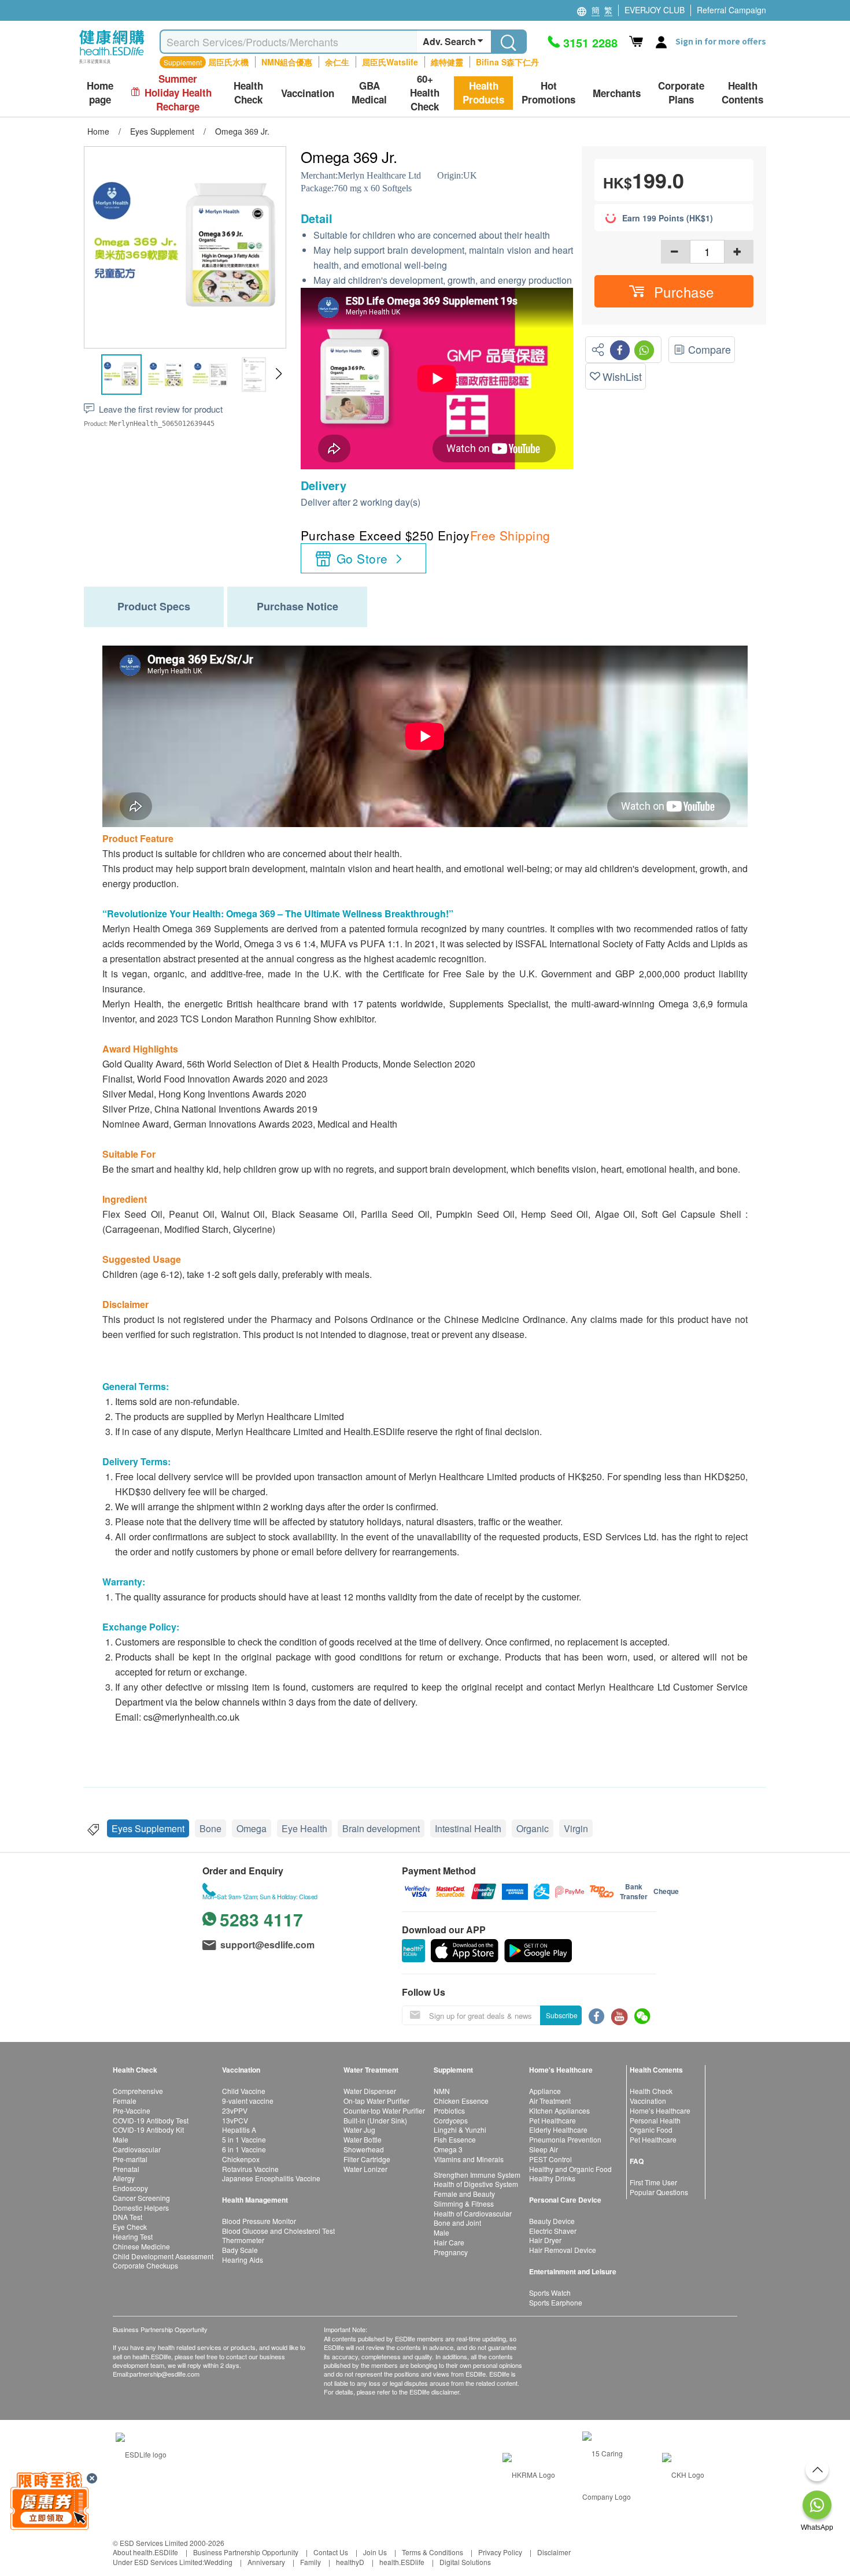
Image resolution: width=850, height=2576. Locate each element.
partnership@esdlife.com (165, 2374)
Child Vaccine (244, 2091)
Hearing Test (133, 2236)
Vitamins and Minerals (469, 2159)
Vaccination (648, 2101)
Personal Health (655, 2120)
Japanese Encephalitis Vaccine (271, 2178)
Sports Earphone (556, 2302)
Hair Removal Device (563, 2250)
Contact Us (331, 2552)
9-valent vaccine (248, 2101)
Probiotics (449, 2110)
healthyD (350, 2562)
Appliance (545, 2091)
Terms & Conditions (433, 2552)
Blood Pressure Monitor (259, 2221)
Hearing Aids (243, 2260)
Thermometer (243, 2240)
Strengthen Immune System (477, 2175)
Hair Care (449, 2242)
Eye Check (130, 2227)
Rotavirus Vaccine (250, 2169)
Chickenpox (241, 2159)
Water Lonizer (365, 2169)
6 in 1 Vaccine (244, 2149)
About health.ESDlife (145, 2552)
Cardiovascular (137, 2149)
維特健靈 (447, 62)
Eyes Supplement (148, 1828)
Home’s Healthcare (660, 2110)
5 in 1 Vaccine (244, 2139)
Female (125, 2101)
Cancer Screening (141, 2198)
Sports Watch (550, 2293)
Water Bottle (363, 2139)
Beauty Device (552, 2221)
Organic (533, 1828)
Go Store (362, 558)
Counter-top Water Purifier (384, 2110)
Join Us (375, 2552)
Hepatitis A (239, 2130)
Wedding (218, 2562)
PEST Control (550, 2159)
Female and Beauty (464, 2194)
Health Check (651, 2091)
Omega (252, 1828)
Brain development (381, 1828)
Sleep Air (544, 2149)
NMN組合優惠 (287, 62)
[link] (141, 2453)
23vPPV (235, 2110)
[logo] (112, 64)
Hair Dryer (545, 2240)
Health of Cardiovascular (473, 2213)
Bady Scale (240, 2250)
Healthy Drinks (552, 2178)
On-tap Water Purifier (376, 2101)
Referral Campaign (731, 10)
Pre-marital (130, 2159)
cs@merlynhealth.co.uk (191, 1717)
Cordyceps (451, 2120)
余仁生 (337, 62)
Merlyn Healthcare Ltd (379, 175)
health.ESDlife (402, 2562)
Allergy (124, 2178)
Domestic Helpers (141, 2208)
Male (121, 2139)
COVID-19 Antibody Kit (148, 2130)
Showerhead (364, 2149)
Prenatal (126, 2169)
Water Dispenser (370, 2091)
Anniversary (266, 2562)
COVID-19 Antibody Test (151, 2120)
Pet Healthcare (552, 2120)
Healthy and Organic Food (570, 2169)
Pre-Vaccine (132, 2110)
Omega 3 (448, 2149)
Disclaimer (554, 2552)
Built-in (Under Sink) (375, 2120)
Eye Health (304, 1828)
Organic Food (651, 2130)
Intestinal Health (468, 1828)
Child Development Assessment (163, 2256)
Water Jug (359, 2130)
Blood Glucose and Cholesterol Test (278, 2231)
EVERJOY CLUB (655, 10)
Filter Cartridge (367, 2159)
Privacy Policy (500, 2552)
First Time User (653, 2182)
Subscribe (562, 2015)
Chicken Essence (461, 2101)
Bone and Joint (457, 2223)
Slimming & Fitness (464, 2204)
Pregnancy (451, 2252)
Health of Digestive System (476, 2184)
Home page (100, 93)
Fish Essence (455, 2139)
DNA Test (127, 2217)
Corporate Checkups (145, 2265)
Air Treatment (550, 2101)
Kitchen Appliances (559, 2110)
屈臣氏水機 (228, 62)
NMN (442, 2091)
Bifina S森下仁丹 (507, 62)
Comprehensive (138, 2091)
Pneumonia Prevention (565, 2139)
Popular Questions (659, 2192)
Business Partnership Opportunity (246, 2552)
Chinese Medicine (141, 2246)
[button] (278, 374)
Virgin (576, 1828)
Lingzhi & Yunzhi (460, 2130)
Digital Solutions (465, 2562)
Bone (210, 1828)
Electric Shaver (553, 2231)
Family (311, 2562)
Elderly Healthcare (558, 2130)
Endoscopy (130, 2188)
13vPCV (235, 2120)
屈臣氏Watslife (390, 62)
